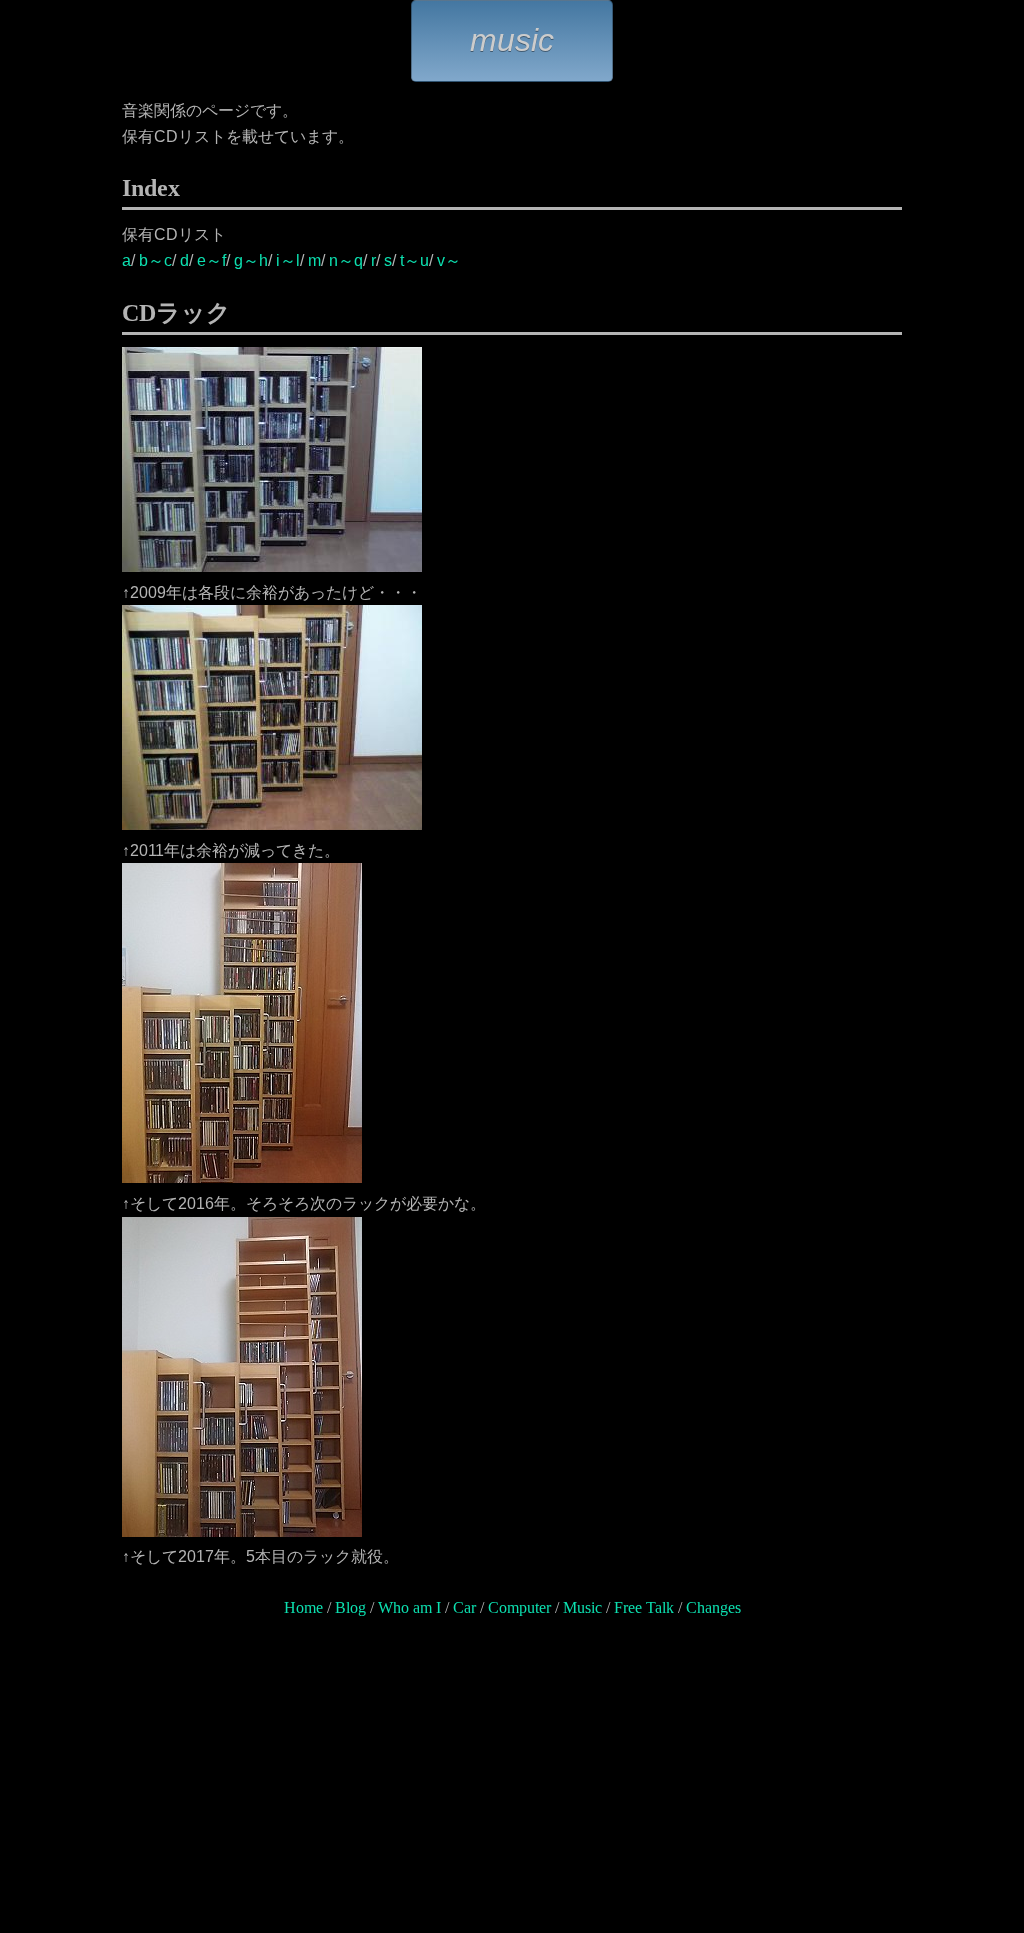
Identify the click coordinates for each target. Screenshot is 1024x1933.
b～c (155, 260)
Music (582, 1607)
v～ (449, 260)
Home (303, 1607)
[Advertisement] (512, 1785)
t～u (414, 260)
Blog (350, 1607)
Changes (713, 1607)
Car (464, 1607)
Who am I (409, 1607)
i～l (288, 260)
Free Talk (644, 1607)
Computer (519, 1607)
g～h (251, 260)
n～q (346, 260)
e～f (211, 260)
